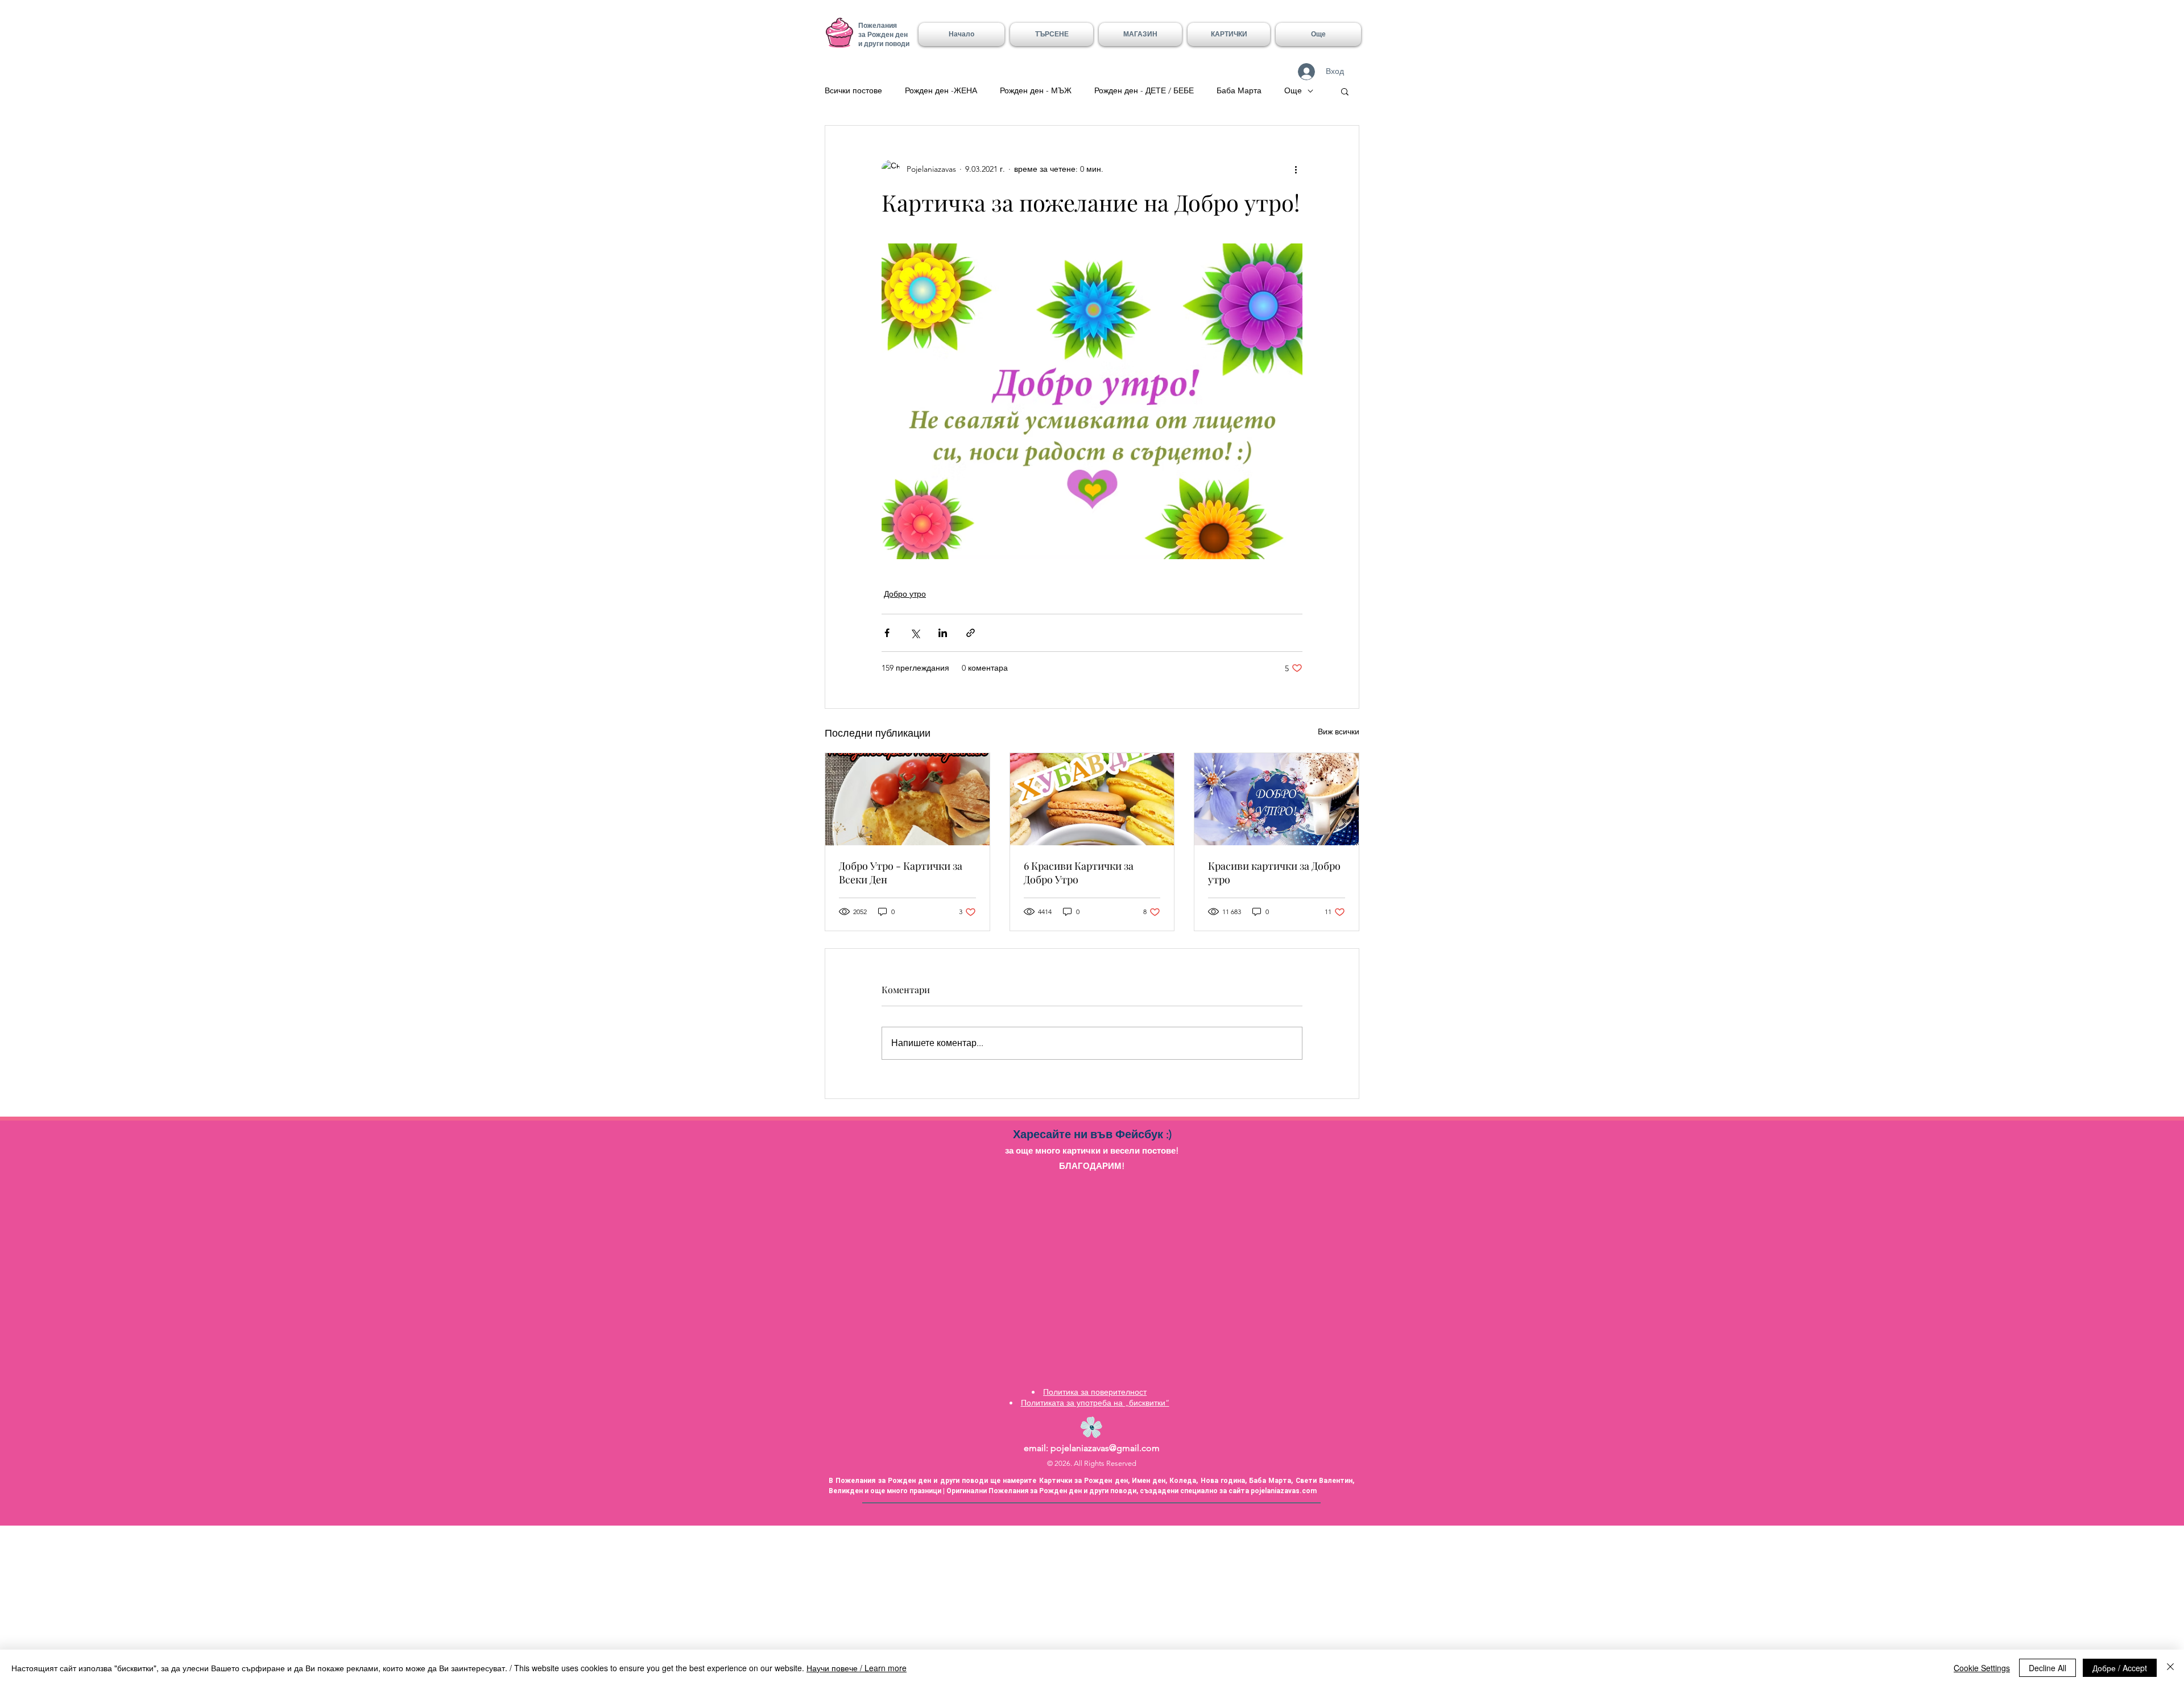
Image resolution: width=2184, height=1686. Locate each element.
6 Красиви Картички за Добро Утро (1079, 873)
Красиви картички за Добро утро (1274, 873)
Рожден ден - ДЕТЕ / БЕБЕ (1144, 90)
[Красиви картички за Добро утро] (1277, 799)
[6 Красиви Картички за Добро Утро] (1092, 799)
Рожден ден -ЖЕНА (941, 90)
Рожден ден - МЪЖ (1036, 90)
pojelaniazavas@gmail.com (1105, 1448)
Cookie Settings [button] (1982, 1668)
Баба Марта (1239, 90)
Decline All (2047, 1668)
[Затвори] (2170, 1668)
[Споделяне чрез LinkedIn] (943, 633)
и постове (1155, 1150)
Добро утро (905, 594)
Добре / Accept (2120, 1668)
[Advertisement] (341, 1605)
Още (1293, 90)
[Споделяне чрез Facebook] (887, 633)
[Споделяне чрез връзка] (971, 633)
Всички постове (853, 90)
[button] (1229, 34)
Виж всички (1339, 732)
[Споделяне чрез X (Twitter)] (915, 633)
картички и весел (1099, 1150)
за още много (1034, 1150)
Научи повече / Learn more (857, 1668)
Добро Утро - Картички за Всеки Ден (901, 873)
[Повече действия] (1296, 169)
